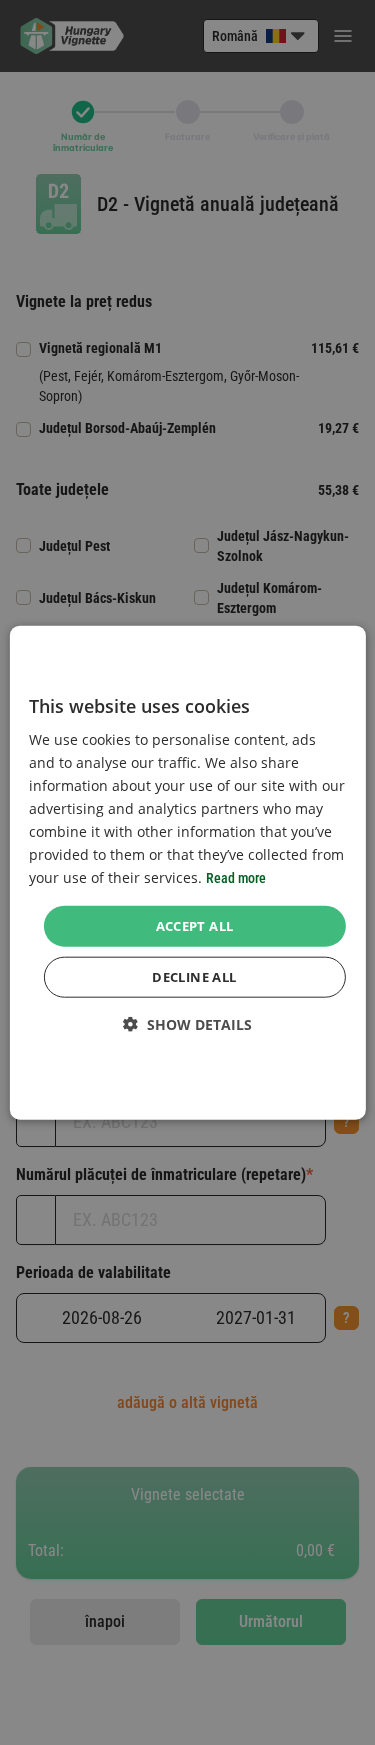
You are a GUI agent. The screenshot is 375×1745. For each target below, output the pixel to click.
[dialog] (187, 872)
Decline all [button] (194, 977)
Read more (236, 878)
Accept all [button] (195, 925)
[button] (187, 1024)
